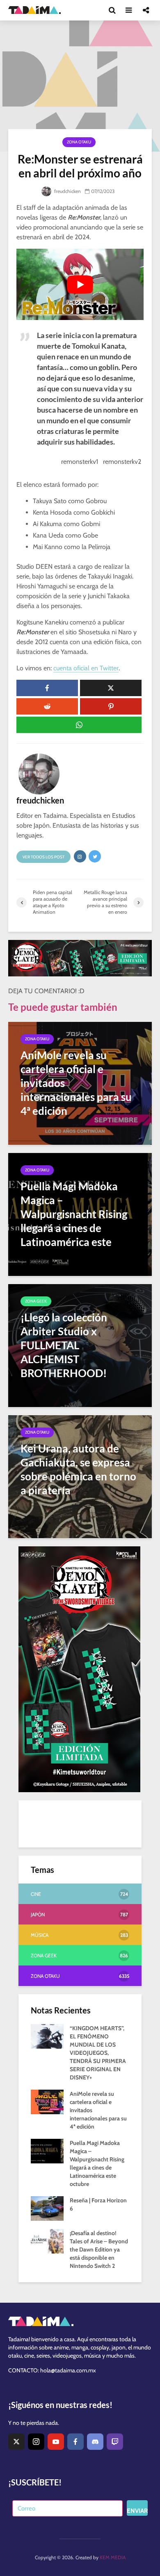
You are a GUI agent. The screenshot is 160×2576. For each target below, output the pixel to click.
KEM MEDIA (113, 2557)
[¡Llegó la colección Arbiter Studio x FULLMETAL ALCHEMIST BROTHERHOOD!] (80, 1345)
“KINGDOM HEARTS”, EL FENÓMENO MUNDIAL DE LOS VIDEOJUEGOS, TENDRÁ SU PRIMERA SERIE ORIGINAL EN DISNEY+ (98, 2053)
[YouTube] (56, 2442)
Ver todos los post (43, 857)
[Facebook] (75, 2442)
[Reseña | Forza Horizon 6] (47, 2208)
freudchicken (67, 191)
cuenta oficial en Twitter (86, 668)
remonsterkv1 (80, 462)
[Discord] (95, 2442)
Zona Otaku (79, 142)
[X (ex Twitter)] (16, 2442)
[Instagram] (36, 2442)
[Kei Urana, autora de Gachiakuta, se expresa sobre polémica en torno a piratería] (80, 1476)
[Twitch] (115, 2442)
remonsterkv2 (122, 462)
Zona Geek (36, 1301)
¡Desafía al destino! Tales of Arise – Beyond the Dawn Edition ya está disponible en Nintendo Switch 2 (99, 2249)
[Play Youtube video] (80, 284)
